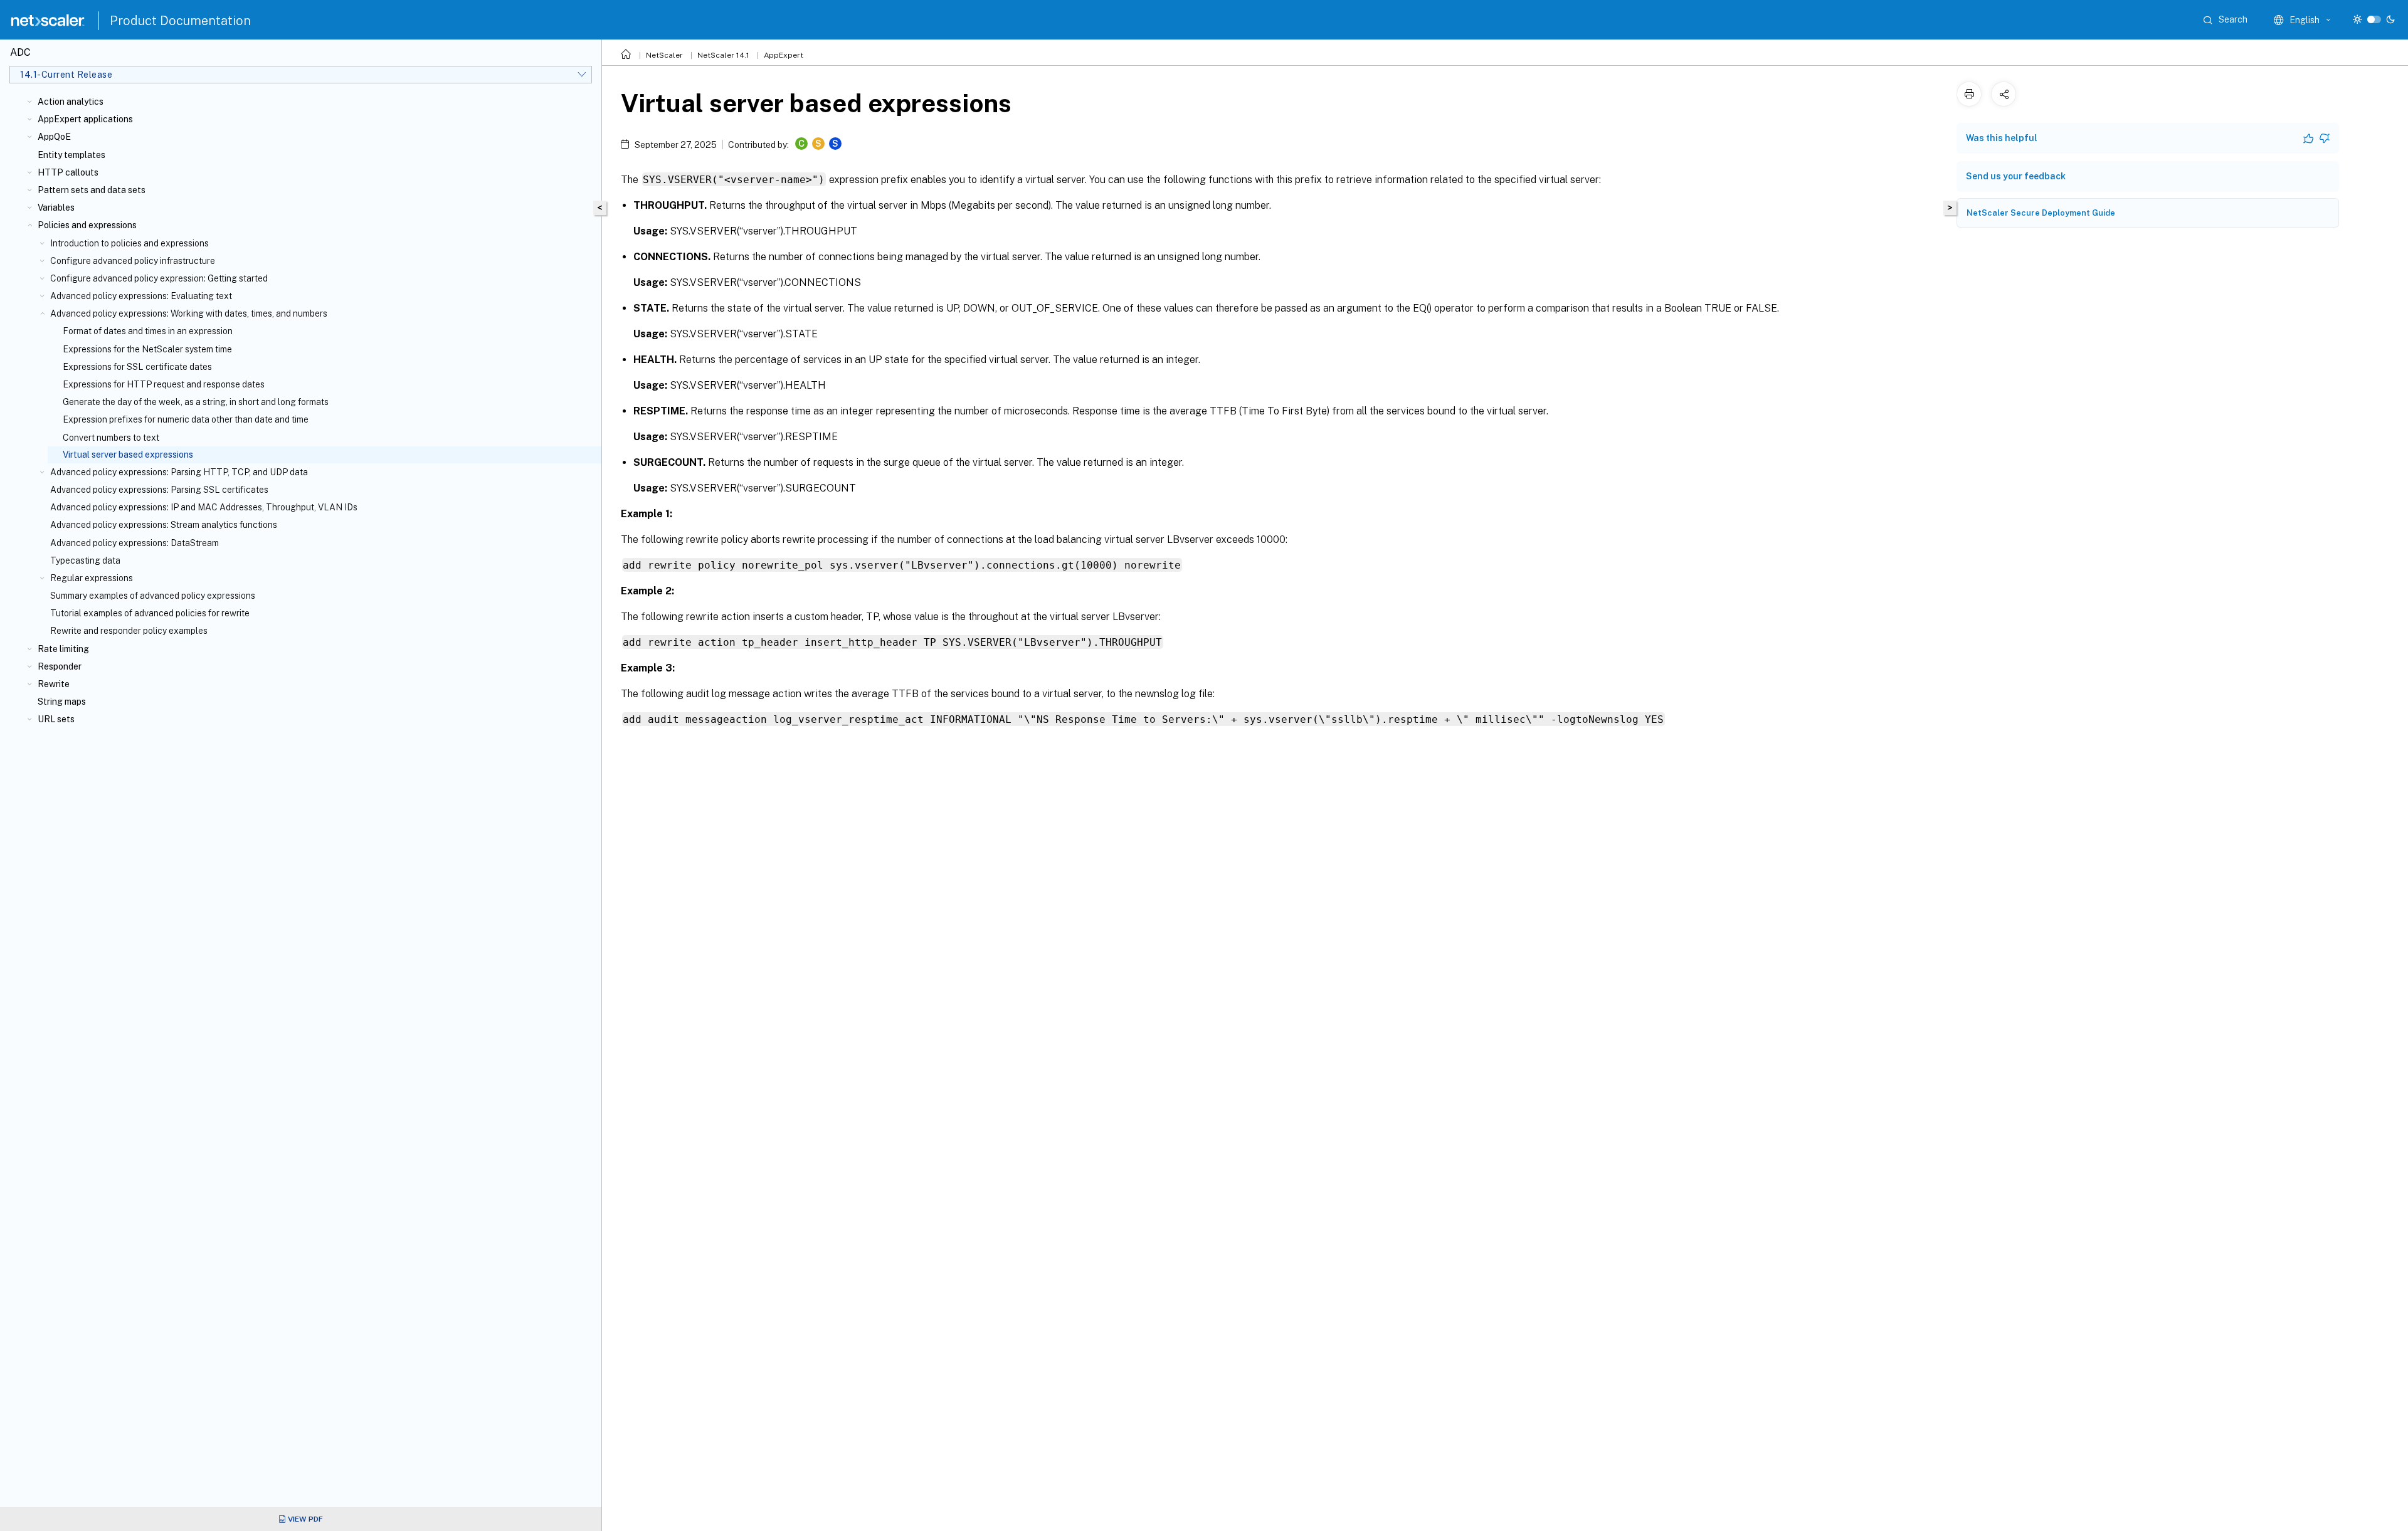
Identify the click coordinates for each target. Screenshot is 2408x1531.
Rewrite (54, 684)
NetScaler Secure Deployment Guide (2041, 213)
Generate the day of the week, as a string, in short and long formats (196, 402)
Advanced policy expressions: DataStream (135, 543)
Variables (56, 208)
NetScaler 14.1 (723, 55)
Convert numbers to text (111, 438)
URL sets (56, 719)
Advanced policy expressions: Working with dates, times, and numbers (189, 313)
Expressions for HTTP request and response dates (164, 384)
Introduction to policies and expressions (129, 243)
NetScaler (664, 55)
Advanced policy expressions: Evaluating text (141, 296)
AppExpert (784, 55)
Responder (60, 666)
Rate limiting (63, 649)
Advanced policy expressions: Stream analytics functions (164, 525)
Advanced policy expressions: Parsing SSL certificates (159, 490)
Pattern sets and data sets (92, 190)
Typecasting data (85, 560)
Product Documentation (180, 21)
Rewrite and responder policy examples (129, 631)
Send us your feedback (2016, 176)
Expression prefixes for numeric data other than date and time (186, 419)
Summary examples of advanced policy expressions (153, 596)
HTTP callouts (68, 172)
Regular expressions (92, 578)
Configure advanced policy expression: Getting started (159, 278)
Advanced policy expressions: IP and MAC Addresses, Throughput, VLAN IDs (204, 507)
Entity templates (71, 155)
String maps (62, 702)
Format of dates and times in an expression (148, 331)
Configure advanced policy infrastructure (133, 261)
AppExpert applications (85, 119)
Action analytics (71, 102)
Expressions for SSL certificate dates (137, 367)
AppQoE (54, 137)
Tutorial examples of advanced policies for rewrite (150, 613)
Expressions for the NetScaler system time (147, 349)
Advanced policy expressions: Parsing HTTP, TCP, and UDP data (179, 472)
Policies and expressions (87, 225)
